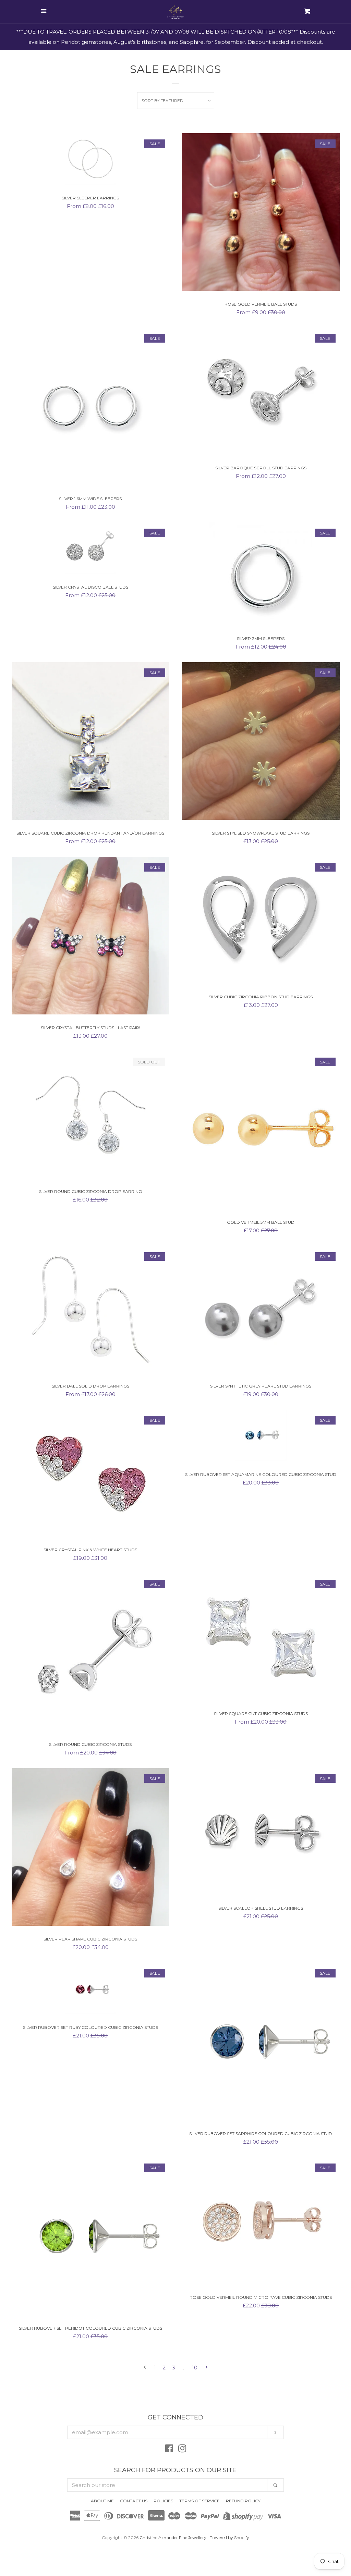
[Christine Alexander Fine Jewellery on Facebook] (169, 2450)
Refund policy (243, 2501)
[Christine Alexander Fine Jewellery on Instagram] (182, 2450)
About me (102, 2501)
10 (195, 2368)
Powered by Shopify (229, 2537)
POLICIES (163, 2501)
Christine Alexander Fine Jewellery (173, 2537)
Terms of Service (199, 2501)
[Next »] (207, 2368)
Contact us (134, 2501)
